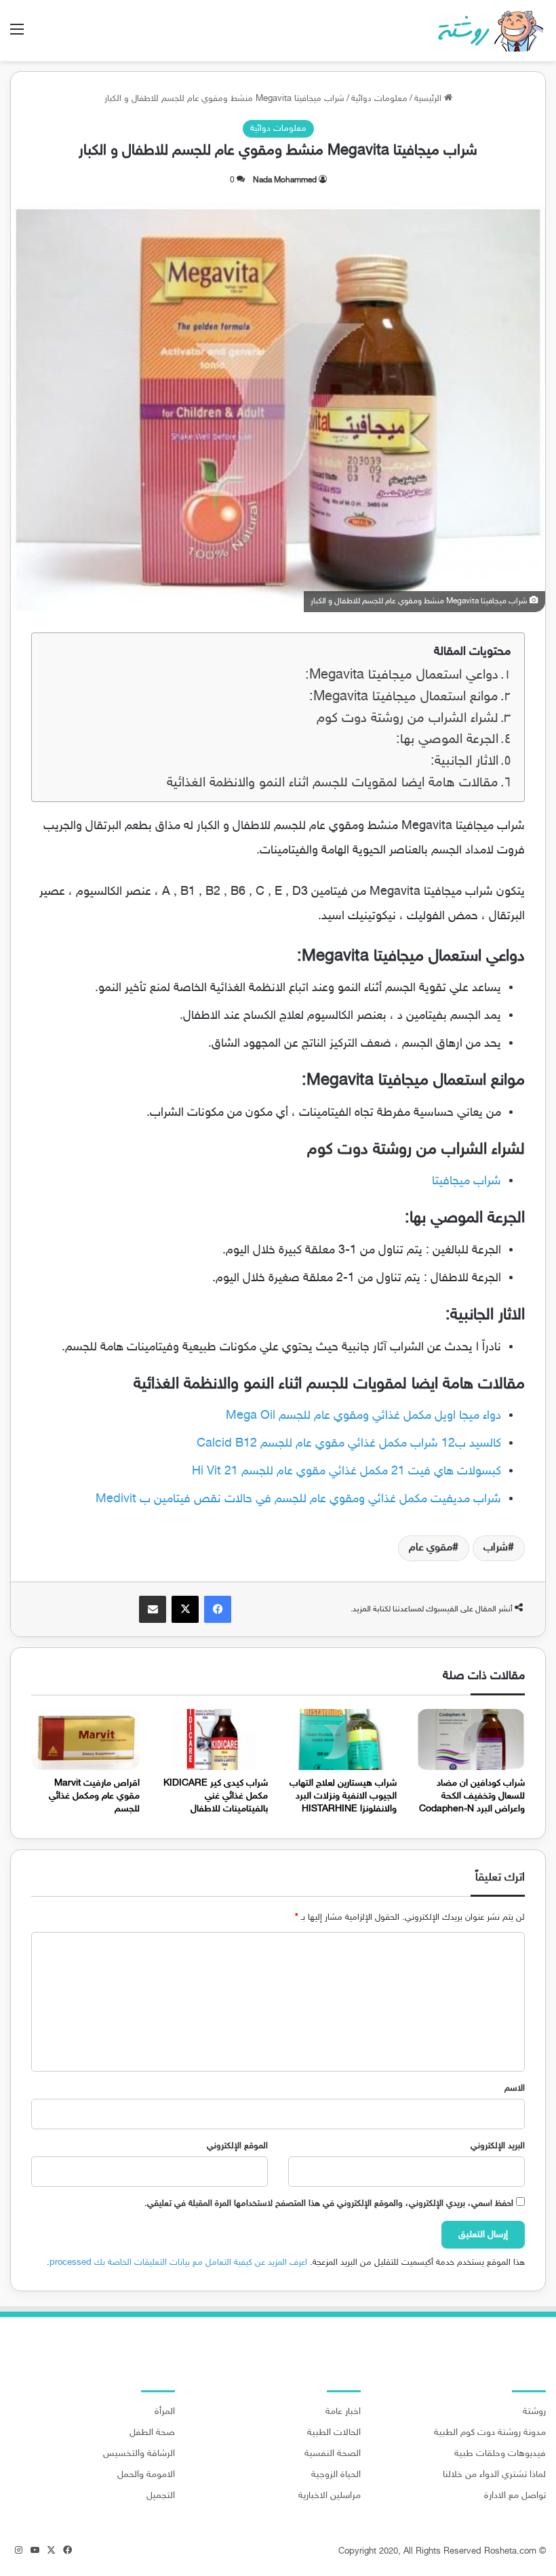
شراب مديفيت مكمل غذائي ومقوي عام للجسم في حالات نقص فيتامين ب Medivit (298, 1500)
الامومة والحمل (146, 2475)
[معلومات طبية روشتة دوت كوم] (487, 31)
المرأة (165, 2412)
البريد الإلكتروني (498, 2146)
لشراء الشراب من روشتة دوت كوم (408, 719)
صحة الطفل (152, 2433)
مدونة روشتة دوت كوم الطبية (490, 2433)
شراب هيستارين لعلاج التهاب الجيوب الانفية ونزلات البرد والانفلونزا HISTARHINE (343, 1796)
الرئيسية (429, 99)
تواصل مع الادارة (515, 2496)
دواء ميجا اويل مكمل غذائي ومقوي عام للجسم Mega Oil (363, 1416)
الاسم (515, 2089)
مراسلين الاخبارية (330, 2496)
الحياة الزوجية (336, 2475)
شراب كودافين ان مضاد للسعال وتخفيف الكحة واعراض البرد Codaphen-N (472, 1796)
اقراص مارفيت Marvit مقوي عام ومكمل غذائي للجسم (94, 1796)
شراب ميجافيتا (466, 1182)
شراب (496, 1548)
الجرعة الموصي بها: (447, 740)
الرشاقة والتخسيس (139, 2454)
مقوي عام (431, 1548)
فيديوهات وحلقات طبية (500, 2454)
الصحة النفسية (333, 2454)
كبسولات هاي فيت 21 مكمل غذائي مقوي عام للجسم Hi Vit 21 (346, 1472)
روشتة (534, 2412)
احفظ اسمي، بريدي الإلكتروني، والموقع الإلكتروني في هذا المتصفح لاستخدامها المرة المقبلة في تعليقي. (329, 2204)
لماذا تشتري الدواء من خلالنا (494, 2475)
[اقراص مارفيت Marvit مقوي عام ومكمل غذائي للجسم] (85, 1739)
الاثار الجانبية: (464, 762)
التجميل (161, 2496)
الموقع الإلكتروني (237, 2146)
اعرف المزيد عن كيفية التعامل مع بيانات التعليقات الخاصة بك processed (178, 2263)
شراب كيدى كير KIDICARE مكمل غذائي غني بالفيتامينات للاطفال (216, 1796)
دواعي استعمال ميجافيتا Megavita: (402, 676)
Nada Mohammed (285, 180)
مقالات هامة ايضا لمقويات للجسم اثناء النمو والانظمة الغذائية (333, 783)
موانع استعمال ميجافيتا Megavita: (404, 697)
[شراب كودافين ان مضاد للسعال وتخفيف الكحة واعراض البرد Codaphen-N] (471, 1739)
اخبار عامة (343, 2412)
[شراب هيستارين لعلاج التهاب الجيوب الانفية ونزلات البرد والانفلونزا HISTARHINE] (342, 1739)
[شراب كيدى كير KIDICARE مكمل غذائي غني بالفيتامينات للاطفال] (214, 1739)
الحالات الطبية (334, 2433)
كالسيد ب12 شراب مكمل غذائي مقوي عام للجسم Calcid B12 (349, 1444)
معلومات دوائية (379, 99)
